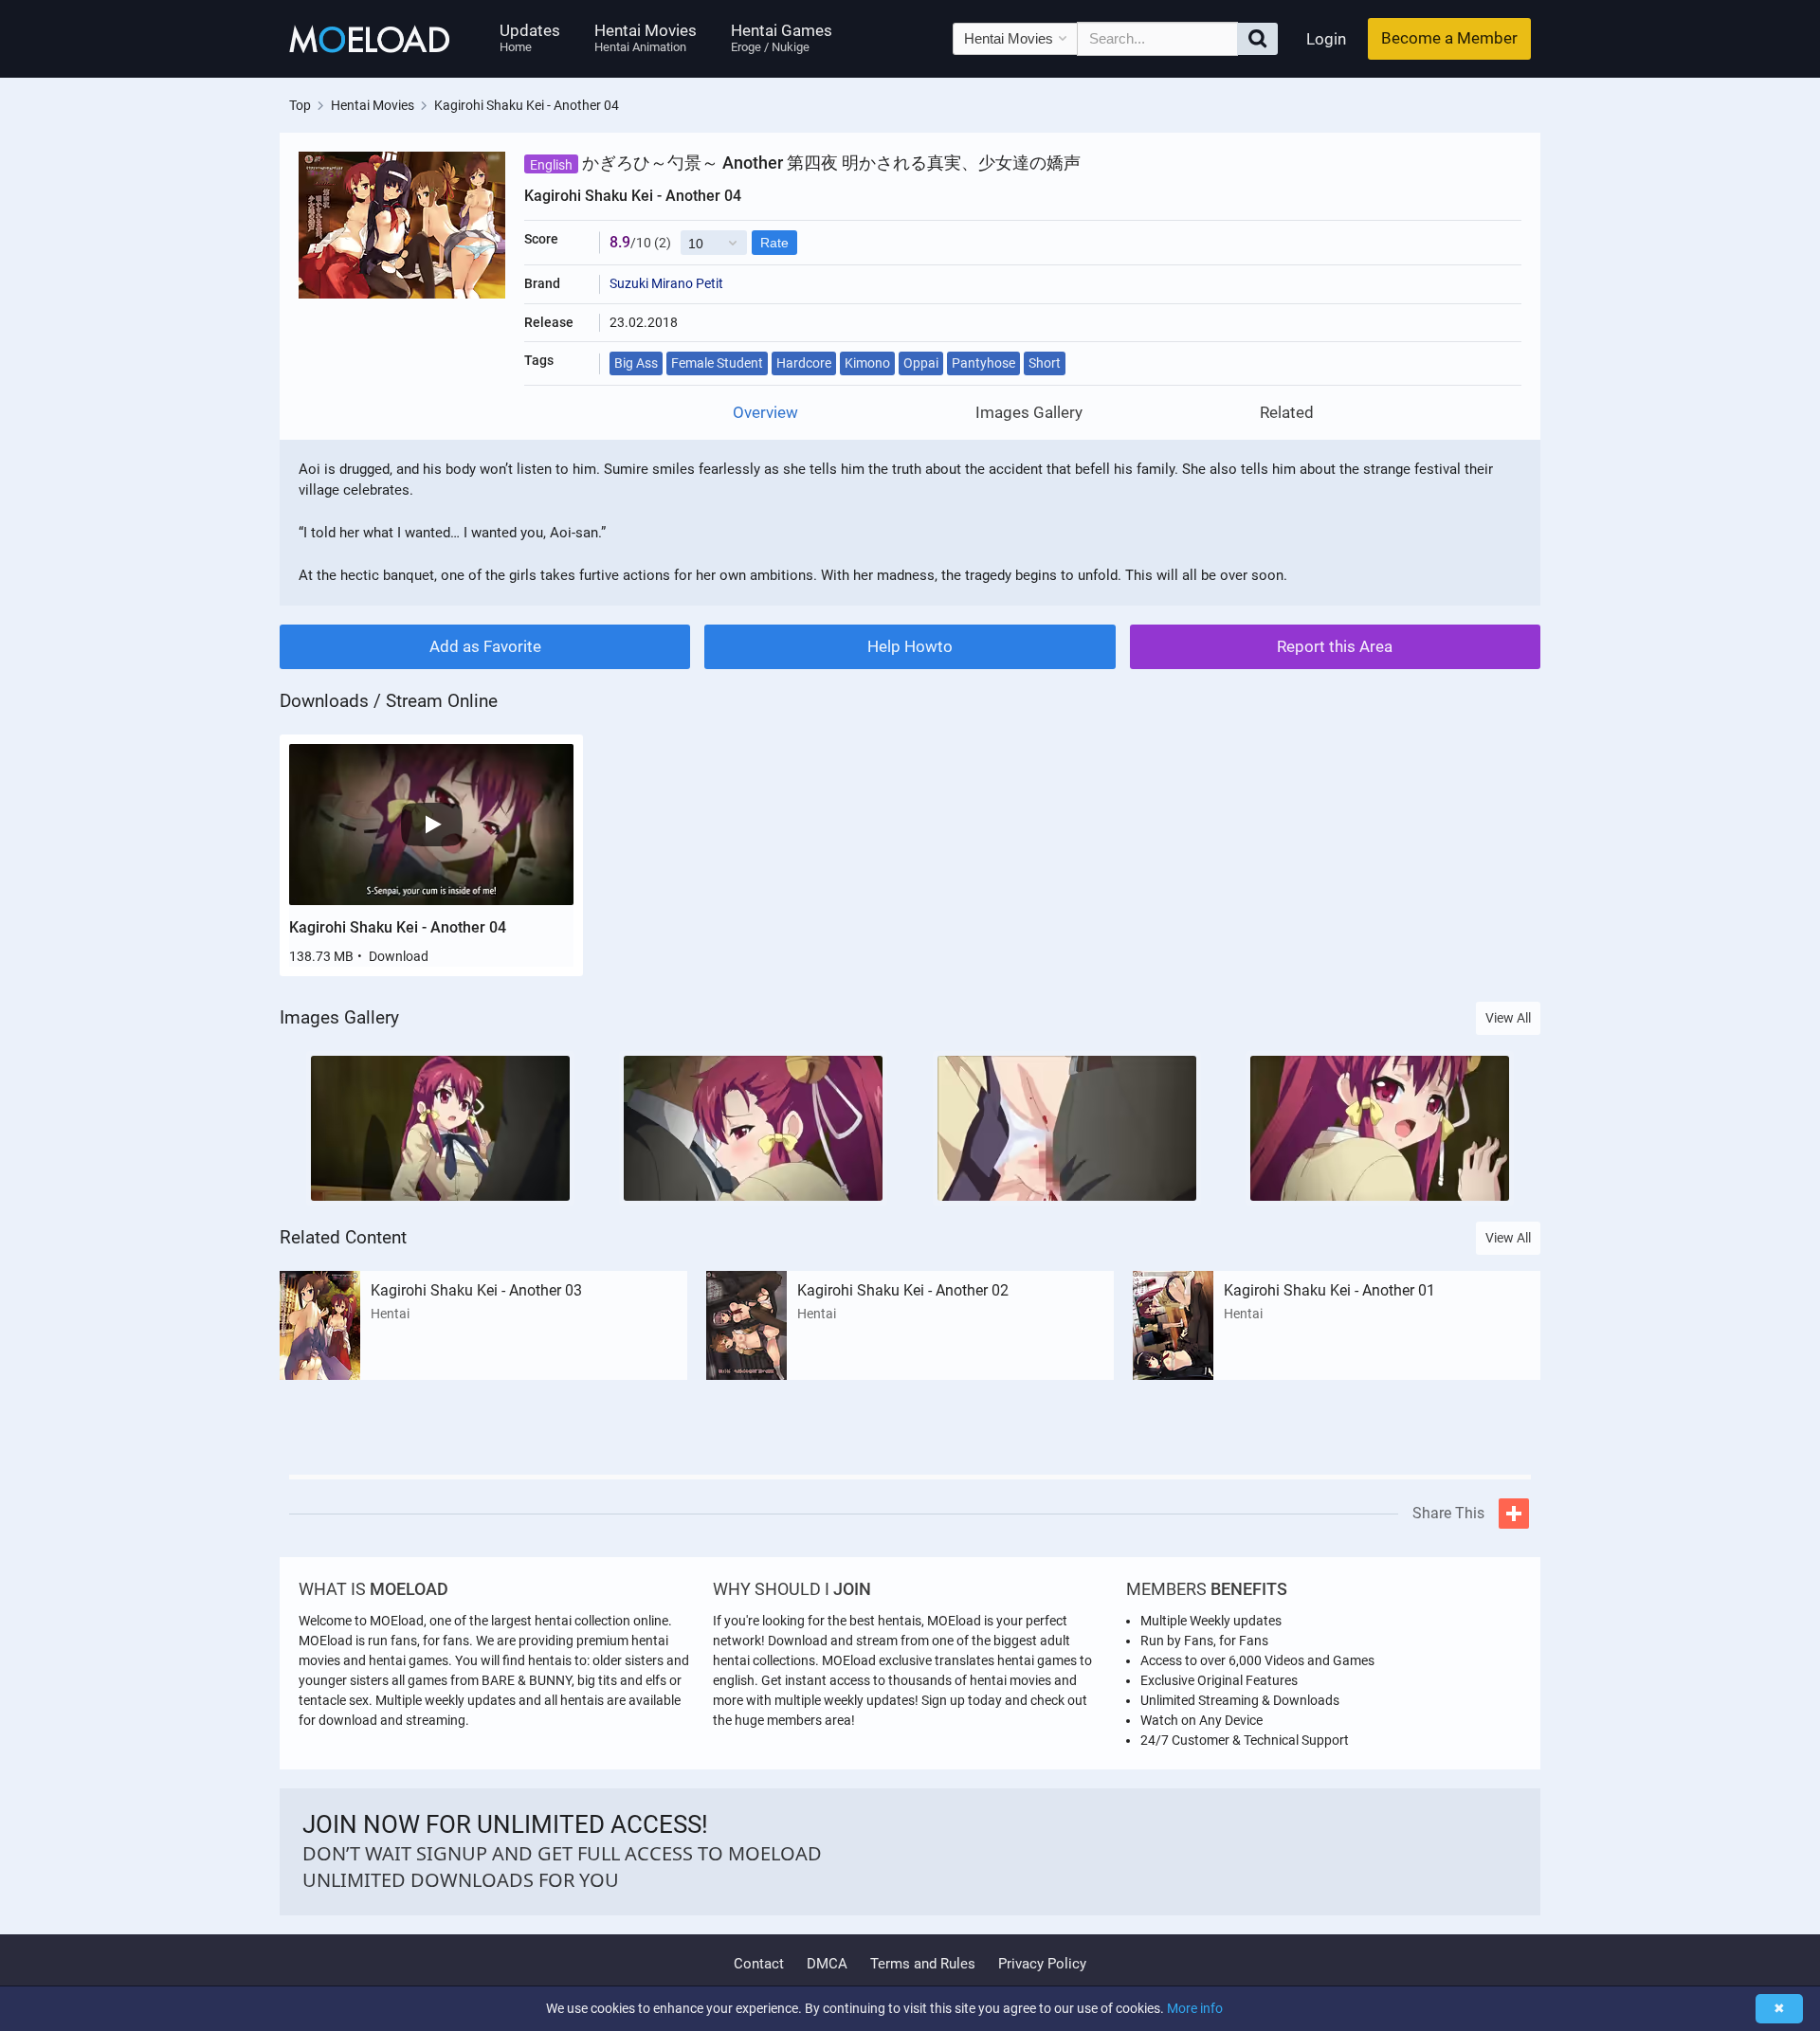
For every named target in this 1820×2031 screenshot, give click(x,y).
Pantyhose (983, 363)
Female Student (717, 363)
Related (1287, 413)
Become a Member (1449, 38)
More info (1195, 2008)
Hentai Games (782, 37)
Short (1045, 363)
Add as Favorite (485, 646)
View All (1508, 1018)
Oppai (921, 363)
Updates (530, 37)
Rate (774, 243)
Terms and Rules (923, 1964)
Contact (759, 1964)
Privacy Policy (1042, 1964)
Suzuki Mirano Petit (666, 283)
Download (399, 956)
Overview (765, 413)
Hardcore (804, 363)
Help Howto (910, 646)
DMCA (827, 1964)
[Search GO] (1257, 39)
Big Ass (636, 363)
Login (1326, 39)
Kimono (867, 363)
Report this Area (1335, 646)
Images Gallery (1029, 413)
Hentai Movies (646, 37)
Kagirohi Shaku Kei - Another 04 (398, 927)
